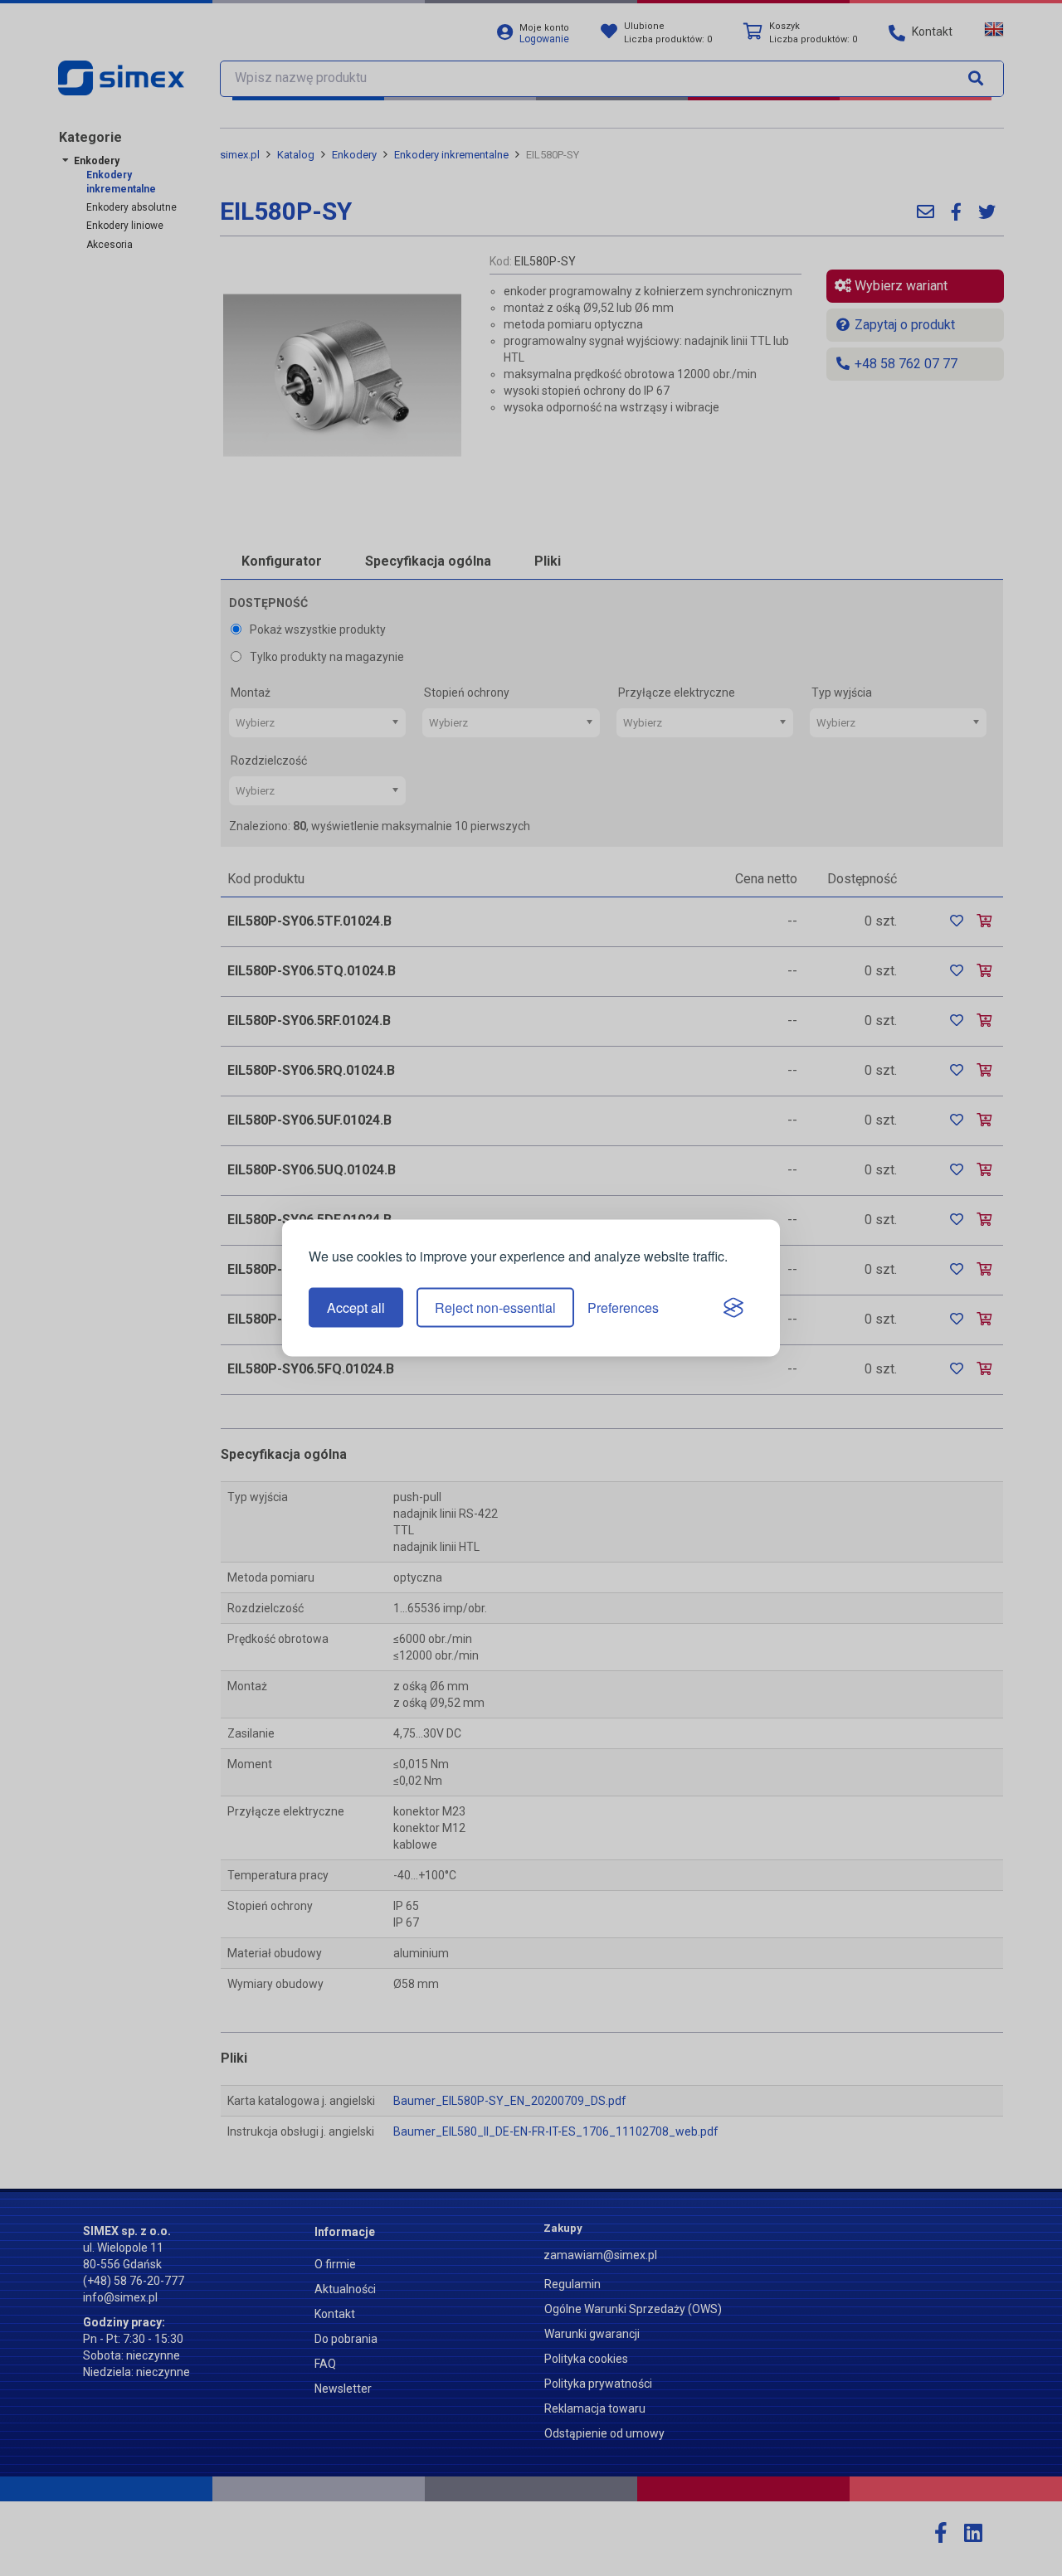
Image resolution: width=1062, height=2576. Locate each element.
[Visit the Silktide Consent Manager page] (733, 1308)
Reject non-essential (495, 1307)
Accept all (356, 1307)
